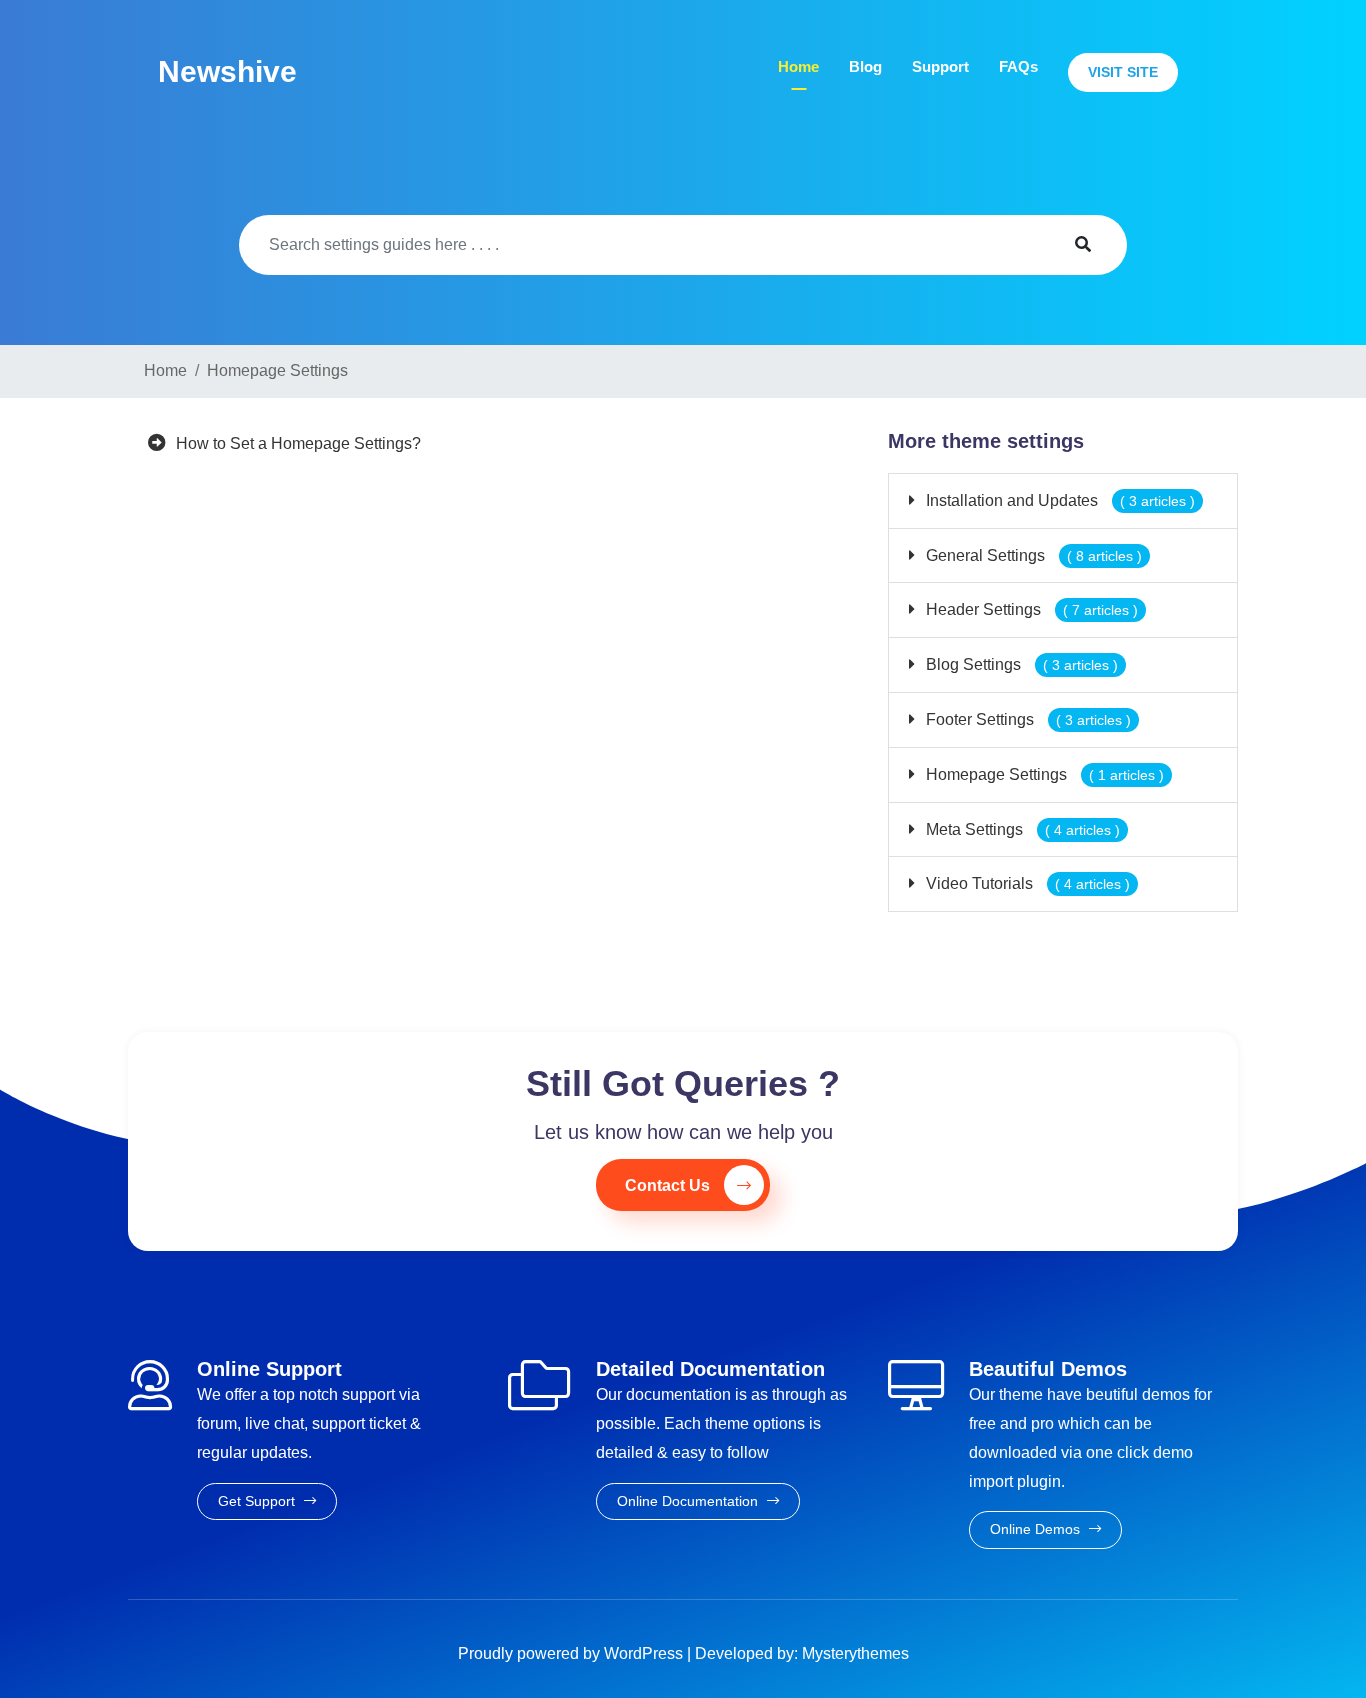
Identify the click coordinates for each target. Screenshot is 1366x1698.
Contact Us (667, 1185)
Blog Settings (1020, 664)
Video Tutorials (1026, 883)
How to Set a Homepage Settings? (298, 443)
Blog (865, 66)
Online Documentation (689, 1501)
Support (940, 66)
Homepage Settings (1043, 774)
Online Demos (1037, 1529)
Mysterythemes (855, 1653)
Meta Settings (1021, 829)
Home (798, 66)
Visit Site (1123, 72)
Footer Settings (1026, 719)
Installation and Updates (1058, 500)
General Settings (1032, 555)
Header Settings (1030, 609)
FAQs (1018, 66)
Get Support (258, 1501)
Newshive (227, 71)
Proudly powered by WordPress (572, 1653)
